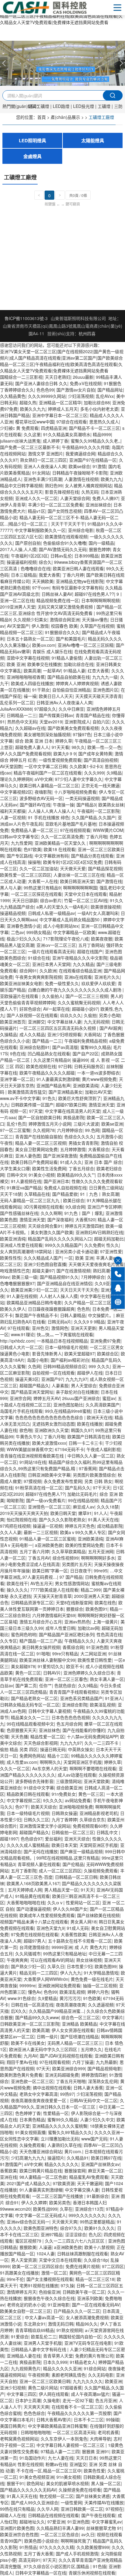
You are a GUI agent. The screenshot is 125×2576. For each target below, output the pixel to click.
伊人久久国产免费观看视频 (25, 753)
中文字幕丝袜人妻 (64, 1022)
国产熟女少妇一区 (28, 1966)
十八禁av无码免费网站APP (92, 1736)
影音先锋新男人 (47, 1354)
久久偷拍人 (52, 996)
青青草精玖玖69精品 (35, 2330)
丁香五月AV (39, 1558)
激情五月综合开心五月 (41, 1622)
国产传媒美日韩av (56, 715)
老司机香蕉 (108, 2432)
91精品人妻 (74, 671)
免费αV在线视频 (86, 383)
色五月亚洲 (106, 2400)
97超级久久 (45, 709)
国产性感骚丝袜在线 (19, 1213)
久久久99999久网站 (47, 396)
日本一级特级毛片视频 (66, 1347)
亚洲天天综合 (77, 1839)
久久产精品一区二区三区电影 (92, 1302)
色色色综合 (34, 2413)
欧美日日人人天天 (56, 696)
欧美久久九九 (33, 409)
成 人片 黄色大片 (91, 1947)
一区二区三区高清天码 (74, 2432)
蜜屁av (109, 1398)
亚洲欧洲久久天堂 (52, 1430)
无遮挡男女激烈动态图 (53, 1424)
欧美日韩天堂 (63, 1513)
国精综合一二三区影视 (21, 377)
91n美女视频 (69, 2477)
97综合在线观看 (72, 422)
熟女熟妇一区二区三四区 (43, 460)
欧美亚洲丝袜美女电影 (21, 983)
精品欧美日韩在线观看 (28, 1794)
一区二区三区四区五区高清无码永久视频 (58, 1028)
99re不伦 (15, 2279)
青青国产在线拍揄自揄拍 (39, 1136)
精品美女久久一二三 (30, 1717)
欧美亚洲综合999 (69, 2068)
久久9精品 (88, 1685)
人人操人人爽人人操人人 (51, 811)
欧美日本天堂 (64, 1845)
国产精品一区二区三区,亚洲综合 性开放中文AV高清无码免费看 (61, 610)
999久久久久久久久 (87, 2215)
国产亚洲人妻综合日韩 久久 (41, 383)
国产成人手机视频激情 (77, 2554)
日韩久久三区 (36, 1819)
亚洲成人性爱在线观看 (21, 1245)
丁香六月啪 (96, 836)
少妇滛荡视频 (81, 396)
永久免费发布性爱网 (63, 1481)
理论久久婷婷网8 (16, 779)
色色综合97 (32, 1839)
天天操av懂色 (95, 619)
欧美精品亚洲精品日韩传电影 (34, 1302)
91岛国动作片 (32, 2458)
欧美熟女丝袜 (111, 805)
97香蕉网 (88, 1468)
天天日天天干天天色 (79, 1290)
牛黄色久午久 (29, 1436)
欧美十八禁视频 (99, 2247)
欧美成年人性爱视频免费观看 (47, 1915)
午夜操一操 (63, 805)
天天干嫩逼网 (90, 2183)
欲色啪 (26, 1430)
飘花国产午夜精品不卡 (36, 1315)
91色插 (100, 2566)
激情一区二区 (54, 2273)
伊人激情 (40, 626)
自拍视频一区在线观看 (53, 1373)
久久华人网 (48, 2509)
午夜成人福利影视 (103, 1449)
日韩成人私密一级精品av (51, 913)
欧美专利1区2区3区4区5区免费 (73, 862)
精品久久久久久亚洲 (62, 2368)
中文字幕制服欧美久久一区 (40, 530)
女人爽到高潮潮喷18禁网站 (26, 1251)
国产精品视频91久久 (59, 1277)
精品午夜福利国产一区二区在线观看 (48, 773)
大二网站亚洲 (93, 1654)
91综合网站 (95, 2368)
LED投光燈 (84, 106)
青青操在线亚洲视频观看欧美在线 (32, 1456)
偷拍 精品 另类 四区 (19, 1749)
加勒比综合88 (97, 402)
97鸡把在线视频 (15, 1526)
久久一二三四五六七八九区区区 (75, 2241)
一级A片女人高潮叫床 (98, 913)
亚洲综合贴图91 (35, 1047)
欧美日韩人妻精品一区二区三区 (49, 785)
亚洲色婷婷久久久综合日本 (89, 1673)
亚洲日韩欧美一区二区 (82, 2509)
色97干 (22, 1807)
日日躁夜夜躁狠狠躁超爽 (51, 1309)
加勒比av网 (88, 1628)
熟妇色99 (54, 485)
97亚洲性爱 (111, 1251)
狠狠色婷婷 (100, 549)
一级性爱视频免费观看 (60, 760)
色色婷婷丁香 (28, 2113)
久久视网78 (44, 1130)
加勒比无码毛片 (82, 1494)
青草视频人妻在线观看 (39, 1864)
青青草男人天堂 (58, 2356)
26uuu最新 (83, 377)
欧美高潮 (32, 671)
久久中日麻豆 (71, 709)
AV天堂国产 (18, 626)
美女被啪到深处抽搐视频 (47, 734)
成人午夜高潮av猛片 (90, 2394)
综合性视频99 (66, 1558)
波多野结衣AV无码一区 (41, 798)
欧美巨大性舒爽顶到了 (79, 1098)
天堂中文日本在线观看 (86, 894)
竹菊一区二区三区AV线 (86, 900)
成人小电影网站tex (61, 926)
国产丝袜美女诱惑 (93, 2496)
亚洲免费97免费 (105, 1341)
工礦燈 (104, 106)
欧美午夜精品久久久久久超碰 (47, 1073)
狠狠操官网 (75, 2171)
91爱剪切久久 (51, 1666)
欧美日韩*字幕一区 (50, 1571)
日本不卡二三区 (89, 2419)
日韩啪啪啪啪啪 (35, 2432)
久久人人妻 (11, 1532)
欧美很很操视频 (106, 907)
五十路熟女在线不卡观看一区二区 (80, 1941)
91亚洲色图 (97, 1647)
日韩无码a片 (59, 1322)
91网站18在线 (33, 1462)
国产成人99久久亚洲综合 (35, 2502)
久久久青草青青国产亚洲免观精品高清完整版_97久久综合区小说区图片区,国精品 (61, 2563)
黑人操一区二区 (106, 2483)
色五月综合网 (69, 1724)
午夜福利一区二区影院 (98, 811)
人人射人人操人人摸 (59, 1296)
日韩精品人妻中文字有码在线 (39, 2349)
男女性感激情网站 (72, 1583)
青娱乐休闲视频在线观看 (92, 2573)
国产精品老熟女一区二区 (34, 1698)
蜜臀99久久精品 (96, 1047)
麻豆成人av (84, 1507)
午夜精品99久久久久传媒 (86, 447)
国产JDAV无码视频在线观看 (66, 2056)
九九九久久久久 (88, 2381)
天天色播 (19, 1736)
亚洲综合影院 (75, 1705)
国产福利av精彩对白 (70, 1360)
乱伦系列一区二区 (17, 702)
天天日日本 (86, 2458)
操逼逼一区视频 (48, 1526)
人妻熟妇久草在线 (64, 2145)
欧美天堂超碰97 (79, 1354)
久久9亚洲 (104, 1283)
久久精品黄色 (13, 396)
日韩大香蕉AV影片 (54, 2419)
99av (5, 1277)
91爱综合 (20, 2336)
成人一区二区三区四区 (60, 1871)
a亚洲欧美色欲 (49, 1545)
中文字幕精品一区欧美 (74, 932)
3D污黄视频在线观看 (43, 1207)
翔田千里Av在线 (22, 2062)
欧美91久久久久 (100, 2228)
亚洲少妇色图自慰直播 (45, 1264)
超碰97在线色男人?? (94, 594)
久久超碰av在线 (30, 728)
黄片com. (73, 2151)
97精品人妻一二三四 (60, 2451)
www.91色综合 (21, 1998)
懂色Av (35, 1992)
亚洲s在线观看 (78, 977)
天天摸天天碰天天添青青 (99, 696)
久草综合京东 (92, 1819)
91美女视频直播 (30, 2132)
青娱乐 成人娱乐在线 (52, 651)
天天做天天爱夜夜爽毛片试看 (96, 1264)
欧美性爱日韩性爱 (95, 1660)
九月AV (30, 2056)
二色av (17, 932)
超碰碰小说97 (85, 1009)
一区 (69, 1258)
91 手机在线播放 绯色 (49, 817)
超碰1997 (9, 1839)
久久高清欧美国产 (103, 1405)
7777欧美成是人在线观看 (54, 1590)
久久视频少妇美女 (30, 619)
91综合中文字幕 (39, 1788)
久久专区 (8, 1641)
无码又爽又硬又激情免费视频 (66, 607)
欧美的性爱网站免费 (84, 1545)
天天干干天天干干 (68, 524)
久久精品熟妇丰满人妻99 (60, 2528)
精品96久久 (87, 2324)
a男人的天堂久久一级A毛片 (62, 907)
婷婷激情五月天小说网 (50, 1124)
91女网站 (41, 473)
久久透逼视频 (101, 2005)
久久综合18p (96, 2260)
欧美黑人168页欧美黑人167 (33, 1883)
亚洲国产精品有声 (53, 1085)
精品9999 (102, 434)
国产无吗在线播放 (41, 1851)
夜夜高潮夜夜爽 (71, 2005)
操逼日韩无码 (53, 1749)
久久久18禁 (108, 1507)
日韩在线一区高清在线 (32, 2005)
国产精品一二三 (47, 1041)
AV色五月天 (41, 1583)
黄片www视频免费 (99, 1079)
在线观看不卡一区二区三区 (77, 2407)
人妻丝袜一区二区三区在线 (79, 875)
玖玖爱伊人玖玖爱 (98, 983)
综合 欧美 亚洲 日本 (34, 741)
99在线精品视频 (83, 1500)
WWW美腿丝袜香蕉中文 (30, 1449)
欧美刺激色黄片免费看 (21, 2075)
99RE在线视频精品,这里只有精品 (68, 1858)
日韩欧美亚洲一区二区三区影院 (30, 2024)
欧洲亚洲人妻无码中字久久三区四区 (44, 2049)
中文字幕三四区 (22, 2394)
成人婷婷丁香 (56, 441)
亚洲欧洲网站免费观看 (59, 1985)
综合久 (45, 562)
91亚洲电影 (59, 2305)
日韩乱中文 (108, 1832)
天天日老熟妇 (58, 377)
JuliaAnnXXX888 (16, 709)
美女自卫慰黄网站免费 (36, 1149)
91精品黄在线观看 (32, 1896)
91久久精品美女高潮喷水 (67, 434)
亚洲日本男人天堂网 (51, 964)
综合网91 (28, 971)
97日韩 (65, 1066)
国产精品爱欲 (65, 1194)
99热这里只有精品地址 (65, 1954)
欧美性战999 (45, 2209)
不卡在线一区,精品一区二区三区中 (49, 2471)
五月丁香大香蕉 (39, 2554)
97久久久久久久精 (57, 2547)
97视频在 (114, 2509)
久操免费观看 (32, 2145)
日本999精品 (86, 556)
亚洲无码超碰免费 (62, 2075)
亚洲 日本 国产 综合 (103, 1162)
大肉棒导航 (100, 2439)
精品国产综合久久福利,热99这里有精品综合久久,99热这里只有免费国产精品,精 (61, 1465)
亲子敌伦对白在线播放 (77, 1392)
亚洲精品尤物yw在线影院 (80, 581)
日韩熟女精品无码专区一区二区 (30, 1705)
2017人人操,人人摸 (18, 549)
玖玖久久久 (71, 1015)
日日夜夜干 (81, 1571)
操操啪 (34, 862)
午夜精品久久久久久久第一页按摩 (79, 2413)
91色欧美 (92, 1998)
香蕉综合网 (73, 1647)
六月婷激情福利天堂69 (54, 1615)
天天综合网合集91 (45, 1226)
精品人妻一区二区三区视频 (41, 1143)
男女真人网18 (83, 1922)
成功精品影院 (110, 1526)
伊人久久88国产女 (70, 1909)
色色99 (50, 1992)
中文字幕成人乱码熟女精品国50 (70, 919)
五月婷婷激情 (73, 1149)
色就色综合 (65, 1685)
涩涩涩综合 (76, 2234)
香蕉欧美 (8, 2171)
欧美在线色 (105, 1602)
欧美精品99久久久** (76, 1175)
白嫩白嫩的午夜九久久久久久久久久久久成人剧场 (75, 990)
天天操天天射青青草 (52, 1596)
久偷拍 (90, 1015)
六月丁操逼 (83, 2062)
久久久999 (94, 773)
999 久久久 (99, 1366)
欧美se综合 (79, 466)
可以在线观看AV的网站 (52, 1960)
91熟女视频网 (69, 2330)
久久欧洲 (48, 971)
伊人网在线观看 (54, 2394)
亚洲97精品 (52, 2234)
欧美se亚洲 (112, 1124)
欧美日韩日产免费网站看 (34, 1162)
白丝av (7, 1685)
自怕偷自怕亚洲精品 (71, 690)
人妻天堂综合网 (75, 498)
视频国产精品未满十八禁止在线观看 (34, 1922)
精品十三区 (58, 1756)
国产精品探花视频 (105, 868)
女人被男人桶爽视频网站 (88, 485)
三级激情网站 (69, 1781)
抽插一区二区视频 (100, 1985)
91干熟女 (41, 690)
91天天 (87, 1890)
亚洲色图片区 (106, 690)
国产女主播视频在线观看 (50, 2279)
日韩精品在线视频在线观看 (53, 2515)
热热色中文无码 (22, 722)
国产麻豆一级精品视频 (81, 1851)
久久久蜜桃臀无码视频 (79, 1002)
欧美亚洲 (113, 2381)
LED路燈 (61, 106)
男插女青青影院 (83, 1143)
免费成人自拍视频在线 (65, 1188)
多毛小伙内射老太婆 (99, 409)
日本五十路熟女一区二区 (30, 639)
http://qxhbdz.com (17, 1341)
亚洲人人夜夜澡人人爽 (45, 466)
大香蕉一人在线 (43, 881)
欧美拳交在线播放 (44, 664)
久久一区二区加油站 (39, 868)
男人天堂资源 (24, 2260)
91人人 (101, 1513)
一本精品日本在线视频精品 (62, 1341)
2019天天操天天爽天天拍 (24, 1513)
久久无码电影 (101, 2375)
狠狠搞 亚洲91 (96, 2451)
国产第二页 (26, 1685)
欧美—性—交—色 (104, 747)
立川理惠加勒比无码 (60, 2139)
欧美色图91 (96, 1609)
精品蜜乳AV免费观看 (89, 2177)
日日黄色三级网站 (106, 1188)
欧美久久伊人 (13, 1309)
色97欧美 (32, 849)
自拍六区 (101, 722)
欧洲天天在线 (100, 1417)
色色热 (83, 1309)
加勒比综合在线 (79, 664)
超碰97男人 (35, 1941)
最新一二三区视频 (41, 1532)
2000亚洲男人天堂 (92, 1596)
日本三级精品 (24, 575)
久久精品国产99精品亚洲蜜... (56, 2011)
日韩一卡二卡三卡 (86, 1443)
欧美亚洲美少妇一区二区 (34, 1290)
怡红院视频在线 (22, 1519)
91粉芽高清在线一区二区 (39, 1488)
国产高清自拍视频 (101, 760)
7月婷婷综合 (93, 1277)
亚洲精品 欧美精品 (79, 2024)
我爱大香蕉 (49, 575)
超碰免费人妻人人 (32, 747)
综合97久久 (71, 2228)
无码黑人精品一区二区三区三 (75, 2043)
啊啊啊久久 (50, 1762)
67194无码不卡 (69, 1449)
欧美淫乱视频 (103, 1705)
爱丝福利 (53, 1839)
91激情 (99, 466)
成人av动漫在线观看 (77, 1775)
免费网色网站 (32, 1756)
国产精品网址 (110, 390)
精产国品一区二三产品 (41, 1641)
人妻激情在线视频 (81, 479)
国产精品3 (86, 805)
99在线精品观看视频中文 (30, 1724)
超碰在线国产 (90, 951)
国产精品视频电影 (104, 2068)
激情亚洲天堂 (101, 1105)
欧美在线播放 (90, 1424)
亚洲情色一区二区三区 (49, 1507)
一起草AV (52, 671)
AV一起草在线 (56, 1009)
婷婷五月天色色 (80, 1526)
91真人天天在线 (103, 1519)
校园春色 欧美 (64, 626)
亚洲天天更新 (83, 1328)
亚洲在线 (8, 2177)
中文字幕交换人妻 (82, 2190)
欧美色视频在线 (41, 1066)
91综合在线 (39, 958)
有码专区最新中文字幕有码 (77, 588)
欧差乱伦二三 (44, 2336)
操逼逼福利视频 (22, 562)
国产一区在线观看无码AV (96, 2305)
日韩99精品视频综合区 (65, 1366)
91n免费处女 (64, 1794)
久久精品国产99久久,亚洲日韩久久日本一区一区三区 (62, 2104)
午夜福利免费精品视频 (86, 1041)
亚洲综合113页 (89, 2209)
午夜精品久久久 (79, 1641)
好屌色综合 (30, 1009)
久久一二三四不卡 (102, 1743)
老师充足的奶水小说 (26, 2305)
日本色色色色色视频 (71, 1717)
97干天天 (102, 1488)
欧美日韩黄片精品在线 (41, 2171)
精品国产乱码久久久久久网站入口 (60, 1239)
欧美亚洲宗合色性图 (19, 2534)
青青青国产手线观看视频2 (74, 1692)
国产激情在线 (109, 881)
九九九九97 (76, 1379)
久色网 (34, 1366)
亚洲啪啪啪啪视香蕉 (26, 677)
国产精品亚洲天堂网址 (32, 1392)
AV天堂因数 (11, 766)
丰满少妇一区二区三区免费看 (56, 505)
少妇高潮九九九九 (28, 2158)
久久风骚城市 (28, 1954)
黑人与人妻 (11, 888)
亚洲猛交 (78, 2464)
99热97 (67, 2094)
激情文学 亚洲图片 (46, 453)
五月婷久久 (91, 2049)
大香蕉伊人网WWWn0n (46, 1979)
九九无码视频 (96, 1022)
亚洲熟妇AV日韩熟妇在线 (99, 1232)
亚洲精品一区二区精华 (60, 402)
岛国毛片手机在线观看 (21, 1411)
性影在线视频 (30, 2464)
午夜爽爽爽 (17, 1960)
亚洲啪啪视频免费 (76, 1807)
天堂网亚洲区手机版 (83, 1762)
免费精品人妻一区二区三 (34, 830)
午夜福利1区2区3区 (29, 556)
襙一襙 (30, 696)
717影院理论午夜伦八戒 (66, 939)
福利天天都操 (13, 811)
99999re (27, 1985)
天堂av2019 (51, 722)
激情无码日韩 (61, 2324)
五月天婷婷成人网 (25, 1890)
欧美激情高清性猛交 (27, 1092)
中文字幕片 (113, 2017)
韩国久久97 (82, 1430)
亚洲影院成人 (77, 722)
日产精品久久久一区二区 (77, 2311)
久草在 (66, 2209)
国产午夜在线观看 (98, 2515)
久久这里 (32, 434)
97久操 (67, 2285)
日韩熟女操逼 (64, 1813)
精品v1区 (37, 511)
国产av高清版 (65, 1047)
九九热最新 (106, 2062)
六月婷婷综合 (70, 1130)
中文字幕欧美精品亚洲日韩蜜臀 (58, 2426)
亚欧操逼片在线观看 (20, 996)
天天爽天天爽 (36, 2407)
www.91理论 (23, 1334)
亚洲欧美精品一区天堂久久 (61, 843)
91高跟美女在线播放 (19, 2273)
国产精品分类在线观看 (92, 856)
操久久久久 (17, 1590)
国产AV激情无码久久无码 (63, 549)
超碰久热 (28, 402)
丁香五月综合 (81, 1168)
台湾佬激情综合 (34, 1947)
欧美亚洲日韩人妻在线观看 (78, 568)
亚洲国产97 (52, 1379)
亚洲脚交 (36, 1022)
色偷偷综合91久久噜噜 (65, 543)
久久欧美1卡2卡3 (86, 766)
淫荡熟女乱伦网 (103, 2081)
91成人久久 (71, 1162)
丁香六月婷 (73, 575)
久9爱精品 (47, 1998)
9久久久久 (53, 1800)
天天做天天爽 (65, 2222)
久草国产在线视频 (97, 626)
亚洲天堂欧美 (96, 1781)
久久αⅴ (55, 1902)
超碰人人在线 (13, 2515)
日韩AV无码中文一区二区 (94, 2100)
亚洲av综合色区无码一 (28, 2222)
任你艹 (46, 1685)
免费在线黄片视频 (83, 2266)
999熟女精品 (39, 932)
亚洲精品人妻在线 (24, 2356)
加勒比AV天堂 (98, 1092)
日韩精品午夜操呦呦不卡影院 (80, 473)
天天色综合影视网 (41, 1743)
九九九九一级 (105, 677)
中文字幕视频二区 (24, 1800)
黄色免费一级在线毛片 (92, 1979)
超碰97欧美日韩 (71, 1105)
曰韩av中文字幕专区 (19, 836)
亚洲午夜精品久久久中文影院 (80, 958)
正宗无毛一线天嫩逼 (100, 785)
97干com (41, 588)
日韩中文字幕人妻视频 (49, 1711)
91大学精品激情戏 (101, 1973)
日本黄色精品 (32, 2119)
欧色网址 (35, 2483)
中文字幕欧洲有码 (52, 856)
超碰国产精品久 (34, 1385)
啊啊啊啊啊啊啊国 (80, 888)
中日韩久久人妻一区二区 (91, 1456)
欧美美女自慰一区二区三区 (25, 2311)
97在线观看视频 (55, 2062)
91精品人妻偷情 (67, 658)
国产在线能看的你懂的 (84, 1730)
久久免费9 (94, 1245)
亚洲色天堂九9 (50, 1928)
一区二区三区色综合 (60, 2534)
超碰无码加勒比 (109, 1239)
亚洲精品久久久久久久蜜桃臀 (60, 2126)
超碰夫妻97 (43, 1271)
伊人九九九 (71, 1973)
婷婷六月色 (98, 1992)
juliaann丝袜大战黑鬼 (20, 441)
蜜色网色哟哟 (24, 1634)
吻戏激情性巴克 (15, 1271)
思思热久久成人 (104, 422)
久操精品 (8, 1034)
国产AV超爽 (111, 1028)
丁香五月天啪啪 (71, 2081)
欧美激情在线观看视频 (66, 536)
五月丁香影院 (24, 1871)
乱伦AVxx (105, 396)
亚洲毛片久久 (107, 977)
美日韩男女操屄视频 (41, 1647)
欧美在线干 (17, 1583)
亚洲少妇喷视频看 (64, 1034)
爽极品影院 (74, 1117)
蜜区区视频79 (29, 2241)
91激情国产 (11, 2164)
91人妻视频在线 (26, 1181)
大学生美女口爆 (15, 1168)
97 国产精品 (71, 1577)
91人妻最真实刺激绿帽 (58, 1079)
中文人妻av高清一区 (44, 2317)
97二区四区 (113, 2266)
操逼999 (80, 1060)
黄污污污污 (70, 1998)
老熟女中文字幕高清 (39, 2094)
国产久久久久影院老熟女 (62, 1519)
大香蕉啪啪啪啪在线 (26, 1902)
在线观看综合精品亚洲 (80, 971)
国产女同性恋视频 (65, 511)
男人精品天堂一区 (61, 1890)
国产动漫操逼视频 (33, 1909)
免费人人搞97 (105, 498)
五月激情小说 (109, 1136)
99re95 (101, 1571)
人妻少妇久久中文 (97, 2119)
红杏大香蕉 (98, 671)
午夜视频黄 (39, 2375)
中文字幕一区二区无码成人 (41, 2215)
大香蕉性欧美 (73, 1934)
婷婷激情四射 (94, 2075)
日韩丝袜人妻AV (57, 594)
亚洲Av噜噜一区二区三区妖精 (86, 645)
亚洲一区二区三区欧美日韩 (45, 2381)
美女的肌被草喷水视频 (67, 2483)
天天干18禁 (11, 1194)
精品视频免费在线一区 (58, 600)
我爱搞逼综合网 (80, 453)
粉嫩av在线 (56, 2464)
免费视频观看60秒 (90, 1826)
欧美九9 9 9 (65, 753)
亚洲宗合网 (20, 1398)
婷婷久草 (64, 741)
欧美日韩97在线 (106, 2158)
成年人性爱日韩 (60, 1628)
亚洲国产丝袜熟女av (100, 2164)
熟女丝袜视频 (89, 1960)
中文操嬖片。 (101, 1315)
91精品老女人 (83, 2362)
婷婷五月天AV (47, 1398)
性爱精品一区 (56, 2113)
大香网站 (92, 1034)
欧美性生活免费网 (49, 1168)
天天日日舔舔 (25, 900)
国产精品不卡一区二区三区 (94, 428)
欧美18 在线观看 (59, 849)
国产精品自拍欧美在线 (69, 677)
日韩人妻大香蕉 (88, 2088)
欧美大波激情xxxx (49, 1443)
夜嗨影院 (43, 792)
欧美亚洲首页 (13, 1022)
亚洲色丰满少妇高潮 (43, 479)
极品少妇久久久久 (24, 939)
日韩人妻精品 (73, 1315)
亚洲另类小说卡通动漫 (76, 1251)
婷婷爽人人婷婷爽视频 (77, 683)
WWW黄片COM (108, 830)
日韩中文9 (16, 1175)
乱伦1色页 (16, 1124)
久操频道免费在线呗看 (80, 2490)
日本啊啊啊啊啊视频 (100, 600)
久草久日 (56, 1966)
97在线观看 (19, 1328)
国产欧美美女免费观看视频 (73, 728)
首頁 (42, 117)
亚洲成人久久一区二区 (36, 498)
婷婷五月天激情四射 (84, 1226)
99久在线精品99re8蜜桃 (68, 1411)
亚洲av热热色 (77, 1622)
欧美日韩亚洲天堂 (77, 881)
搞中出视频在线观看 (52, 2088)
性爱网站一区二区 (83, 1902)
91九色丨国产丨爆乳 (84, 1213)
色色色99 (45, 390)
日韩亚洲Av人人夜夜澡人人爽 (64, 702)
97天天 (43, 2068)
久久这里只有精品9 (52, 1060)
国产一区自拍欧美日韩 (39, 1117)
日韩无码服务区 (89, 1066)
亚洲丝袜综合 (98, 505)
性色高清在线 (109, 1634)
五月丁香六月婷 (34, 1551)
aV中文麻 (44, 779)
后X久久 (19, 2011)
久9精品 (114, 773)
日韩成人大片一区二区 (21, 1347)
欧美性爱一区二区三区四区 (25, 875)
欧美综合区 (108, 1354)
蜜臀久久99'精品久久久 (70, 2132)
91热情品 (28, 2547)
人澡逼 (45, 2247)
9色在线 (18, 1054)
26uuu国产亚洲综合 (81, 1398)
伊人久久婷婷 (34, 2202)
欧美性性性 (11, 1258)
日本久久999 (55, 2362)
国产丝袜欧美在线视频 (98, 1915)
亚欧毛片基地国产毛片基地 (71, 824)
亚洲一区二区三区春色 (66, 1679)
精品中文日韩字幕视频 (21, 485)
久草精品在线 (37, 1194)
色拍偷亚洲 (49, 2292)
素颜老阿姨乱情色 (69, 2375)
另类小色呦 (110, 1015)
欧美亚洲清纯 (13, 1239)
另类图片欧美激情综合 (94, 1475)
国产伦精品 (73, 1864)
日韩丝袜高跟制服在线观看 (83, 2254)
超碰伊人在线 (90, 1373)
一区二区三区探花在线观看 (36, 894)
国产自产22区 (86, 1054)
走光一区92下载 (78, 2400)
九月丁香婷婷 (64, 1819)
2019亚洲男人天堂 (18, 607)
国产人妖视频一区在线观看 (32, 1015)
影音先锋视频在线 (62, 492)
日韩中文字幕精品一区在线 (41, 2573)
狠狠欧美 (28, 2247)
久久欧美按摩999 (93, 2547)
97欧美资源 (64, 2183)
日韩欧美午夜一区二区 (84, 2292)
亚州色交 (40, 1328)
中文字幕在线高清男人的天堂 (73, 1111)
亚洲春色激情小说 (24, 926)
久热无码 (90, 492)
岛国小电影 (38, 1360)
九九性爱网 (22, 843)
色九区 (95, 2234)
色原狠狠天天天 (22, 1730)
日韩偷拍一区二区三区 (73, 1832)
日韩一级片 (47, 2036)
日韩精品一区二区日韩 (76, 1877)
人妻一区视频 (13, 817)
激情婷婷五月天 (22, 2292)
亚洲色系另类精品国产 (81, 1698)
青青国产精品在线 (93, 715)
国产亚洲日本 (56, 1181)
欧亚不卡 (75, 1666)
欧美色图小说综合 (41, 2541)
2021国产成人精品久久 (29, 2183)
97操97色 (82, 734)
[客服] (118, 1288)
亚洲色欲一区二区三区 (32, 2081)
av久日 (88, 2534)
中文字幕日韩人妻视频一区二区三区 (71, 2445)
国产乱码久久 (78, 1488)
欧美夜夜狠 (102, 939)
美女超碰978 (23, 1666)
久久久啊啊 (51, 1213)
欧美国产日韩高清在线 (89, 1436)
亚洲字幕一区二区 (17, 1079)
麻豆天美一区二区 (105, 2171)
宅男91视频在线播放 (39, 2285)
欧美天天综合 (44, 1807)
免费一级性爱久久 (62, 983)
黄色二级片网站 (43, 2388)
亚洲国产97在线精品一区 (93, 460)
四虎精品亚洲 (54, 428)
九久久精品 (83, 964)
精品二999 (91, 1590)
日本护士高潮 (28, 2400)
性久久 (113, 1245)
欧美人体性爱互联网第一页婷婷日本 (61, 1606)
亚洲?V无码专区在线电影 (88, 2343)
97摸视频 (32, 1481)
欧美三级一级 (25, 1277)
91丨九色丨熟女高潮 (100, 1194)
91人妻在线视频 (22, 1296)
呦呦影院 (15, 1500)
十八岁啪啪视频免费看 (75, 792)
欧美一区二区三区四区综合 (38, 2266)
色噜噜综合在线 (35, 568)
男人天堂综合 (84, 1385)
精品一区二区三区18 (95, 2279)
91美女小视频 (42, 1175)
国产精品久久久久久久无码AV (28, 2490)
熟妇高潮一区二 (108, 1271)
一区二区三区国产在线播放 (58, 2196)
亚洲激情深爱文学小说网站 (45, 1826)
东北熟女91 (35, 2324)
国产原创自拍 (28, 543)
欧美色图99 (106, 1966)
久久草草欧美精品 (69, 1551)
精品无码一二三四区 (39, 1973)
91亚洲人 (114, 1698)
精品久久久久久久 (62, 2164)
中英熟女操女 (81, 1749)
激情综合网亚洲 (65, 619)
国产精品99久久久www (37, 2017)
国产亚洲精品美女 (66, 1092)
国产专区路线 (19, 856)
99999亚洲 (62, 1947)
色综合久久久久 (79, 1136)
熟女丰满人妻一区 (107, 1679)
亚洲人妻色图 (28, 1156)
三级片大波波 (86, 1124)
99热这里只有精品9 (42, 888)
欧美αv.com (44, 645)
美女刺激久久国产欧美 (52, 1232)
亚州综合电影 (81, 530)
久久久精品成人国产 (43, 1258)
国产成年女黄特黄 (95, 753)
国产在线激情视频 (73, 1271)
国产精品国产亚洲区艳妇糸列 (66, 1634)
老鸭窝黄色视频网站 (19, 2439)
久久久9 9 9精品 (89, 1322)
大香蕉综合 (99, 1149)
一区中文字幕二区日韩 (46, 766)
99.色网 (92, 1130)
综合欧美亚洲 (69, 1788)
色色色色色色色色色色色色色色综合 (50, 1417)
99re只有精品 (65, 1654)
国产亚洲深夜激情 (60, 1156)
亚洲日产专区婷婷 (104, 1207)
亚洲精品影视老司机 (99, 1813)
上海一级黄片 (105, 1622)
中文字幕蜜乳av (107, 2522)
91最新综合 (98, 2196)
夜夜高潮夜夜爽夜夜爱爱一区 (39, 2100)
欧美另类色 (60, 2202)
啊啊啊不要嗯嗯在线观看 (93, 1768)
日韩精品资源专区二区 (32, 1602)
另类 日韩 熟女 (98, 1481)
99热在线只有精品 (17, 2509)
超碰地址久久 (32, 2522)
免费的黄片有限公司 (94, 2356)
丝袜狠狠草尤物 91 (104, 2528)
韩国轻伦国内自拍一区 (80, 2336)
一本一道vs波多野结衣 (98, 1073)
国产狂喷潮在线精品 (79, 2036)
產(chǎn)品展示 (65, 117)
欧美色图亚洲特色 (41, 2228)
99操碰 (113, 2419)
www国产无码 (94, 2139)
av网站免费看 (78, 1800)
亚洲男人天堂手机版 (43, 2343)
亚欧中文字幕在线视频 (28, 658)
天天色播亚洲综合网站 (41, 2151)
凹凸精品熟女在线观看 (49, 1054)
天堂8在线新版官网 (74, 1602)
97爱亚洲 (56, 2522)
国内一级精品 (101, 543)
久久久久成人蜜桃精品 (28, 1845)
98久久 (78, 747)
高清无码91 (29, 2560)
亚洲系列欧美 (90, 2298)
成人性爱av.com (22, 1762)
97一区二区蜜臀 (15, 1130)
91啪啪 (43, 1654)
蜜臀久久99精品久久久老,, (96, 441)
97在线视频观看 (75, 830)
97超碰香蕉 (71, 2388)
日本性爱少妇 (79, 1966)
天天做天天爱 (73, 868)
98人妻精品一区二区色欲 (43, 2177)
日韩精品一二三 (22, 715)
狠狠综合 (75, 1609)
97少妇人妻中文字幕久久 (79, 779)
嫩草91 (85, 1513)
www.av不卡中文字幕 (20, 1098)
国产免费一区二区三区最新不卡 (30, 447)
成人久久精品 (32, 1034)
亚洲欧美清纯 (86, 1085)
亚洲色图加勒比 (68, 1405)
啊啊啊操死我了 (76, 2541)
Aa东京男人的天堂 (50, 1768)
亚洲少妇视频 (13, 2388)
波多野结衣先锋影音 (34, 1781)
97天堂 (36, 1111)
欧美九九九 (111, 479)
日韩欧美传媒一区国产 (32, 1105)
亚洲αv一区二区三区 (56, 945)
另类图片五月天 (77, 1564)
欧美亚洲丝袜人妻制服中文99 (47, 1660)
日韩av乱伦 (61, 556)
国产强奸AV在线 (35, 805)
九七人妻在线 (61, 2458)
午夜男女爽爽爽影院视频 (39, 977)
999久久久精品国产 (63, 1245)
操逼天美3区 (27, 1379)
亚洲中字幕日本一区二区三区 (60, 415)
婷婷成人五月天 (63, 409)
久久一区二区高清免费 (62, 836)
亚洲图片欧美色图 (17, 2528)
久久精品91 (78, 2158)
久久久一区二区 (15, 1768)
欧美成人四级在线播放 (32, 683)
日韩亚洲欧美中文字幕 (49, 1475)
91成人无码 (78, 1928)
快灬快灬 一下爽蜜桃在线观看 (65, 1334)
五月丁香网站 (91, 945)
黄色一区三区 (28, 1673)
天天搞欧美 (43, 581)
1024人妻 (46, 2254)
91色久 (49, 1098)
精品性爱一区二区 (47, 1736)
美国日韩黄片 (13, 2426)
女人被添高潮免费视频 (87, 2317)
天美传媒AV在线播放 (104, 2502)
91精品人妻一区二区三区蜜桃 (47, 1539)
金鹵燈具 (32, 156)
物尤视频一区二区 (56, 2496)
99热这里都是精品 (97, 2222)
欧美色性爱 (94, 2471)
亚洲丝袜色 (49, 1730)
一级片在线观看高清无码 (51, 951)
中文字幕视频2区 (16, 792)
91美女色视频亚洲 (37, 2477)
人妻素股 (60, 1385)
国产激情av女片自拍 (76, 390)
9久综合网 (75, 1207)
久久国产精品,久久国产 (93, 817)
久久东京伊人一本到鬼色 (64, 2439)
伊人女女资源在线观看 (73, 2030)
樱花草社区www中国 (35, 422)
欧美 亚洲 (16, 664)
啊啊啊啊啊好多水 (98, 1558)
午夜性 (6, 1143)
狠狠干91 (15, 2483)
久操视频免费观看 (101, 1871)
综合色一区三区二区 (80, 2017)
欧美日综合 (74, 1200)
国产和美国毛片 (71, 639)
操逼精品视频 (13, 913)
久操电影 (52, 2400)
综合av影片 (51, 900)
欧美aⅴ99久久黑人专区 (83, 1532)
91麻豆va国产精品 (24, 1188)
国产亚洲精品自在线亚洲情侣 (65, 1283)
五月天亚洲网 (101, 1551)
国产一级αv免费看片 (46, 1500)
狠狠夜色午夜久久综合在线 (49, 2298)
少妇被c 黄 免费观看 (19, 428)
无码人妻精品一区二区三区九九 (30, 1200)
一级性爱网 (71, 2502)
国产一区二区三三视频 (87, 996)
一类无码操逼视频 (82, 798)
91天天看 (60, 747)
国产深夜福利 (60, 1219)
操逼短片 (56, 2158)
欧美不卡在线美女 (28, 2043)
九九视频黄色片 (26, 2368)
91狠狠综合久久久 (62, 632)
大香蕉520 (85, 1219)
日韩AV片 (52, 1673)
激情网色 (60, 1328)
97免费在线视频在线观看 (35, 1934)
